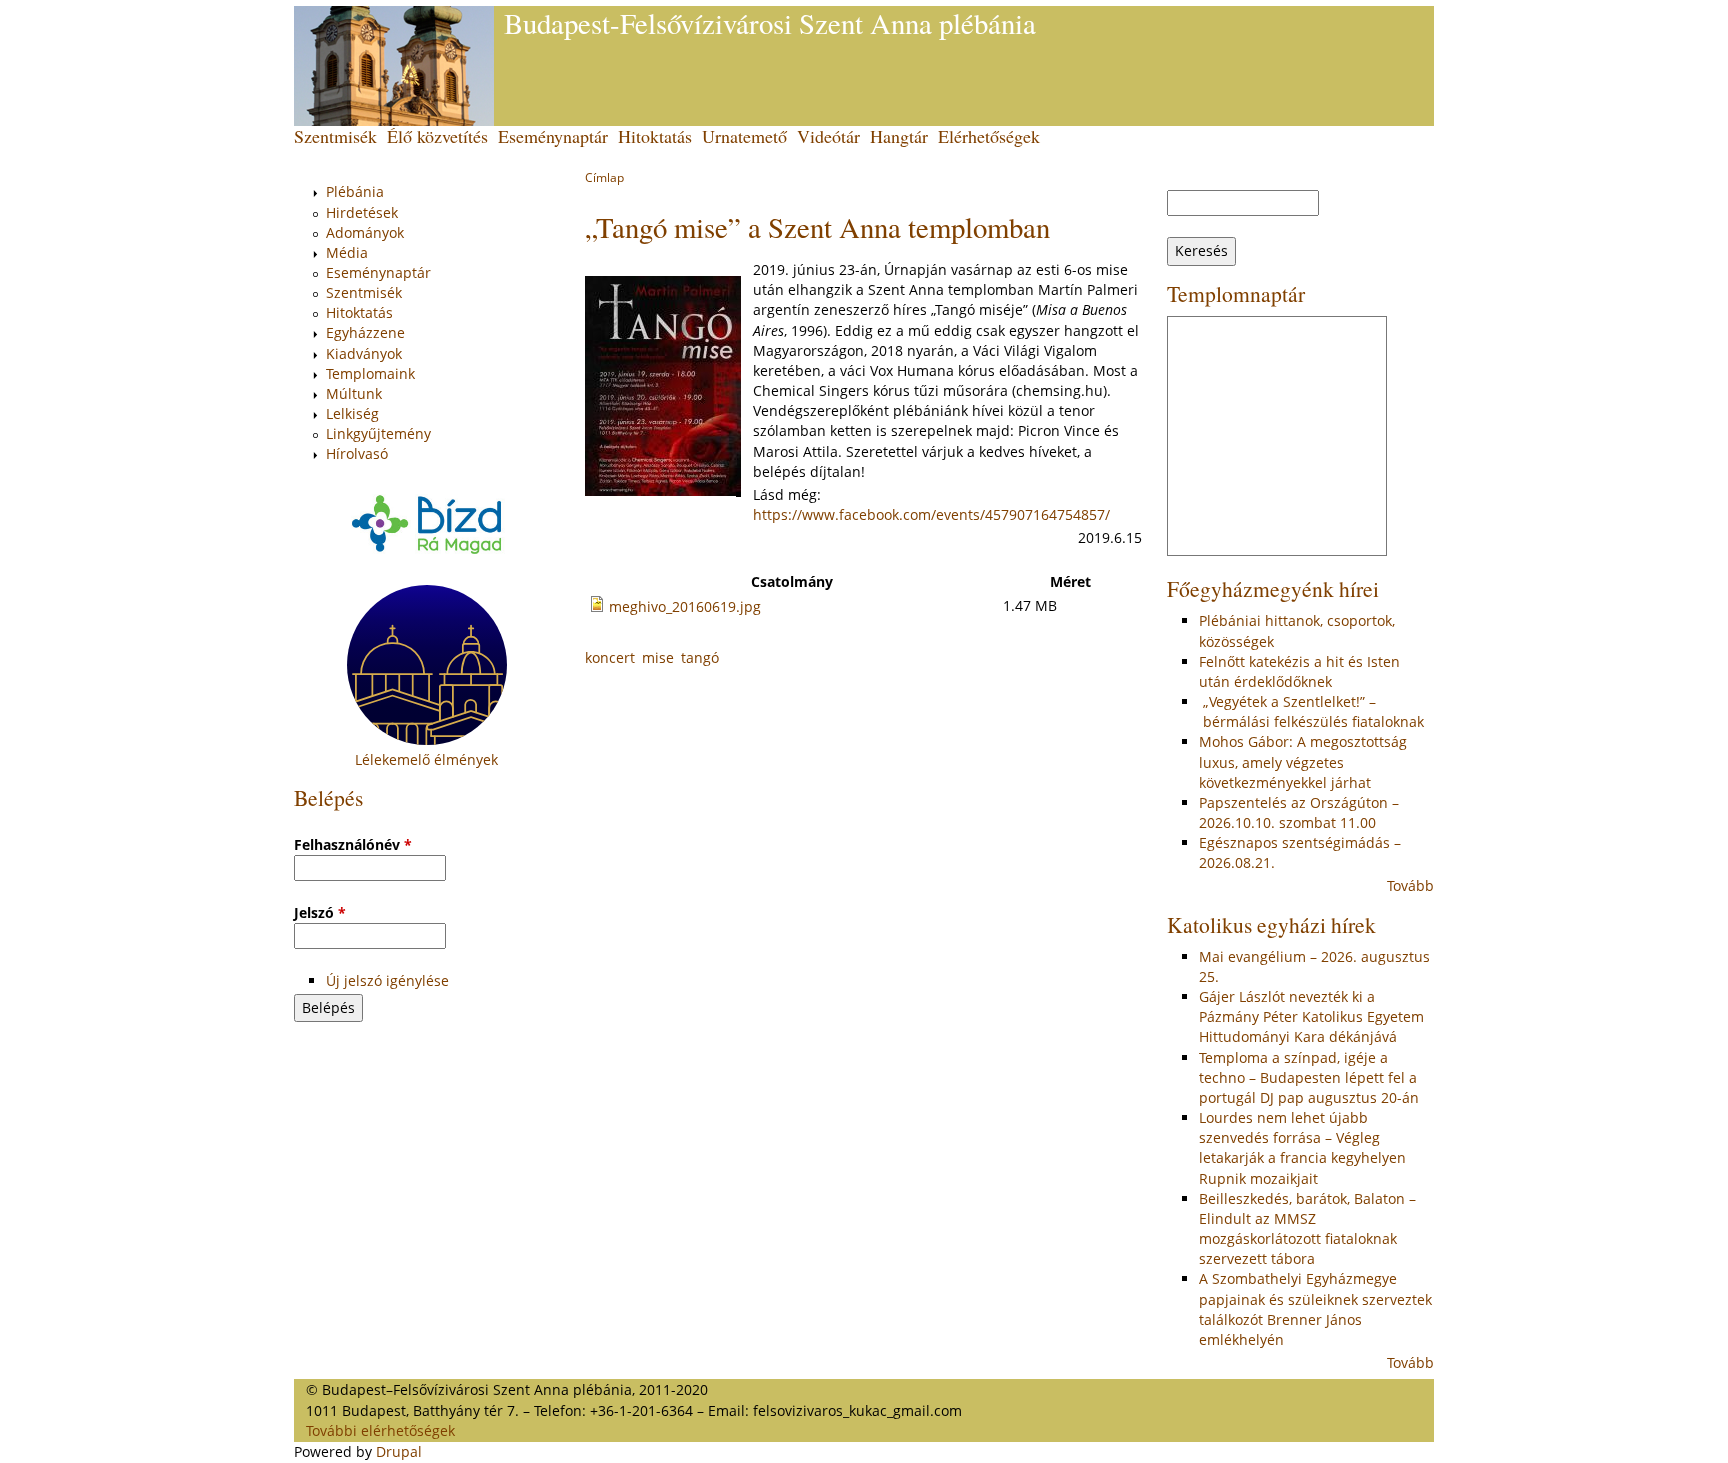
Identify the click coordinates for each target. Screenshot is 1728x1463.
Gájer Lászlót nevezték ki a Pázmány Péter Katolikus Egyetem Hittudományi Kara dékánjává (1311, 1016)
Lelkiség (352, 413)
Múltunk (354, 393)
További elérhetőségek (380, 1430)
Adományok (365, 232)
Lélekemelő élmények (426, 759)
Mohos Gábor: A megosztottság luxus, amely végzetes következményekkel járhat (1303, 761)
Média (347, 252)
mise (658, 657)
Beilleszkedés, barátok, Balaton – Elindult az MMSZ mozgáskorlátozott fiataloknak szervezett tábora (1307, 1228)
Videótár (828, 136)
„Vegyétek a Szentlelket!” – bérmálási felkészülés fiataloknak (1311, 711)
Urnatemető (744, 136)
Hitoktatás (655, 136)
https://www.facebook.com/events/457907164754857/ (931, 514)
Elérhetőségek (989, 136)
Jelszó (320, 912)
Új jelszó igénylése (387, 980)
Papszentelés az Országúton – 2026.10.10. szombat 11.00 (1299, 812)
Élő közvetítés (437, 136)
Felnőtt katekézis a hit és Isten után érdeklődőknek (1299, 671)
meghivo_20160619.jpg (685, 606)
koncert (610, 657)
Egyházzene (365, 332)
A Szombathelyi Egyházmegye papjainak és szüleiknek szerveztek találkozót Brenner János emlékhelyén (1315, 1308)
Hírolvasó (357, 453)
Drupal (399, 1451)
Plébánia (355, 191)
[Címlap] (394, 66)
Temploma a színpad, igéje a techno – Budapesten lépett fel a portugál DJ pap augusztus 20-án (1309, 1077)
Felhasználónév (353, 844)
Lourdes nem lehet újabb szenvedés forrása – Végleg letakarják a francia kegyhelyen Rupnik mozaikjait (1302, 1147)
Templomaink (370, 373)
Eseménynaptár (553, 136)
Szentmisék (335, 136)
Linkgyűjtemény (378, 433)
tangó (700, 657)
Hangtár (899, 136)
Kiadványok (364, 353)
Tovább (1410, 885)
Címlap (604, 177)
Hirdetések (362, 212)
